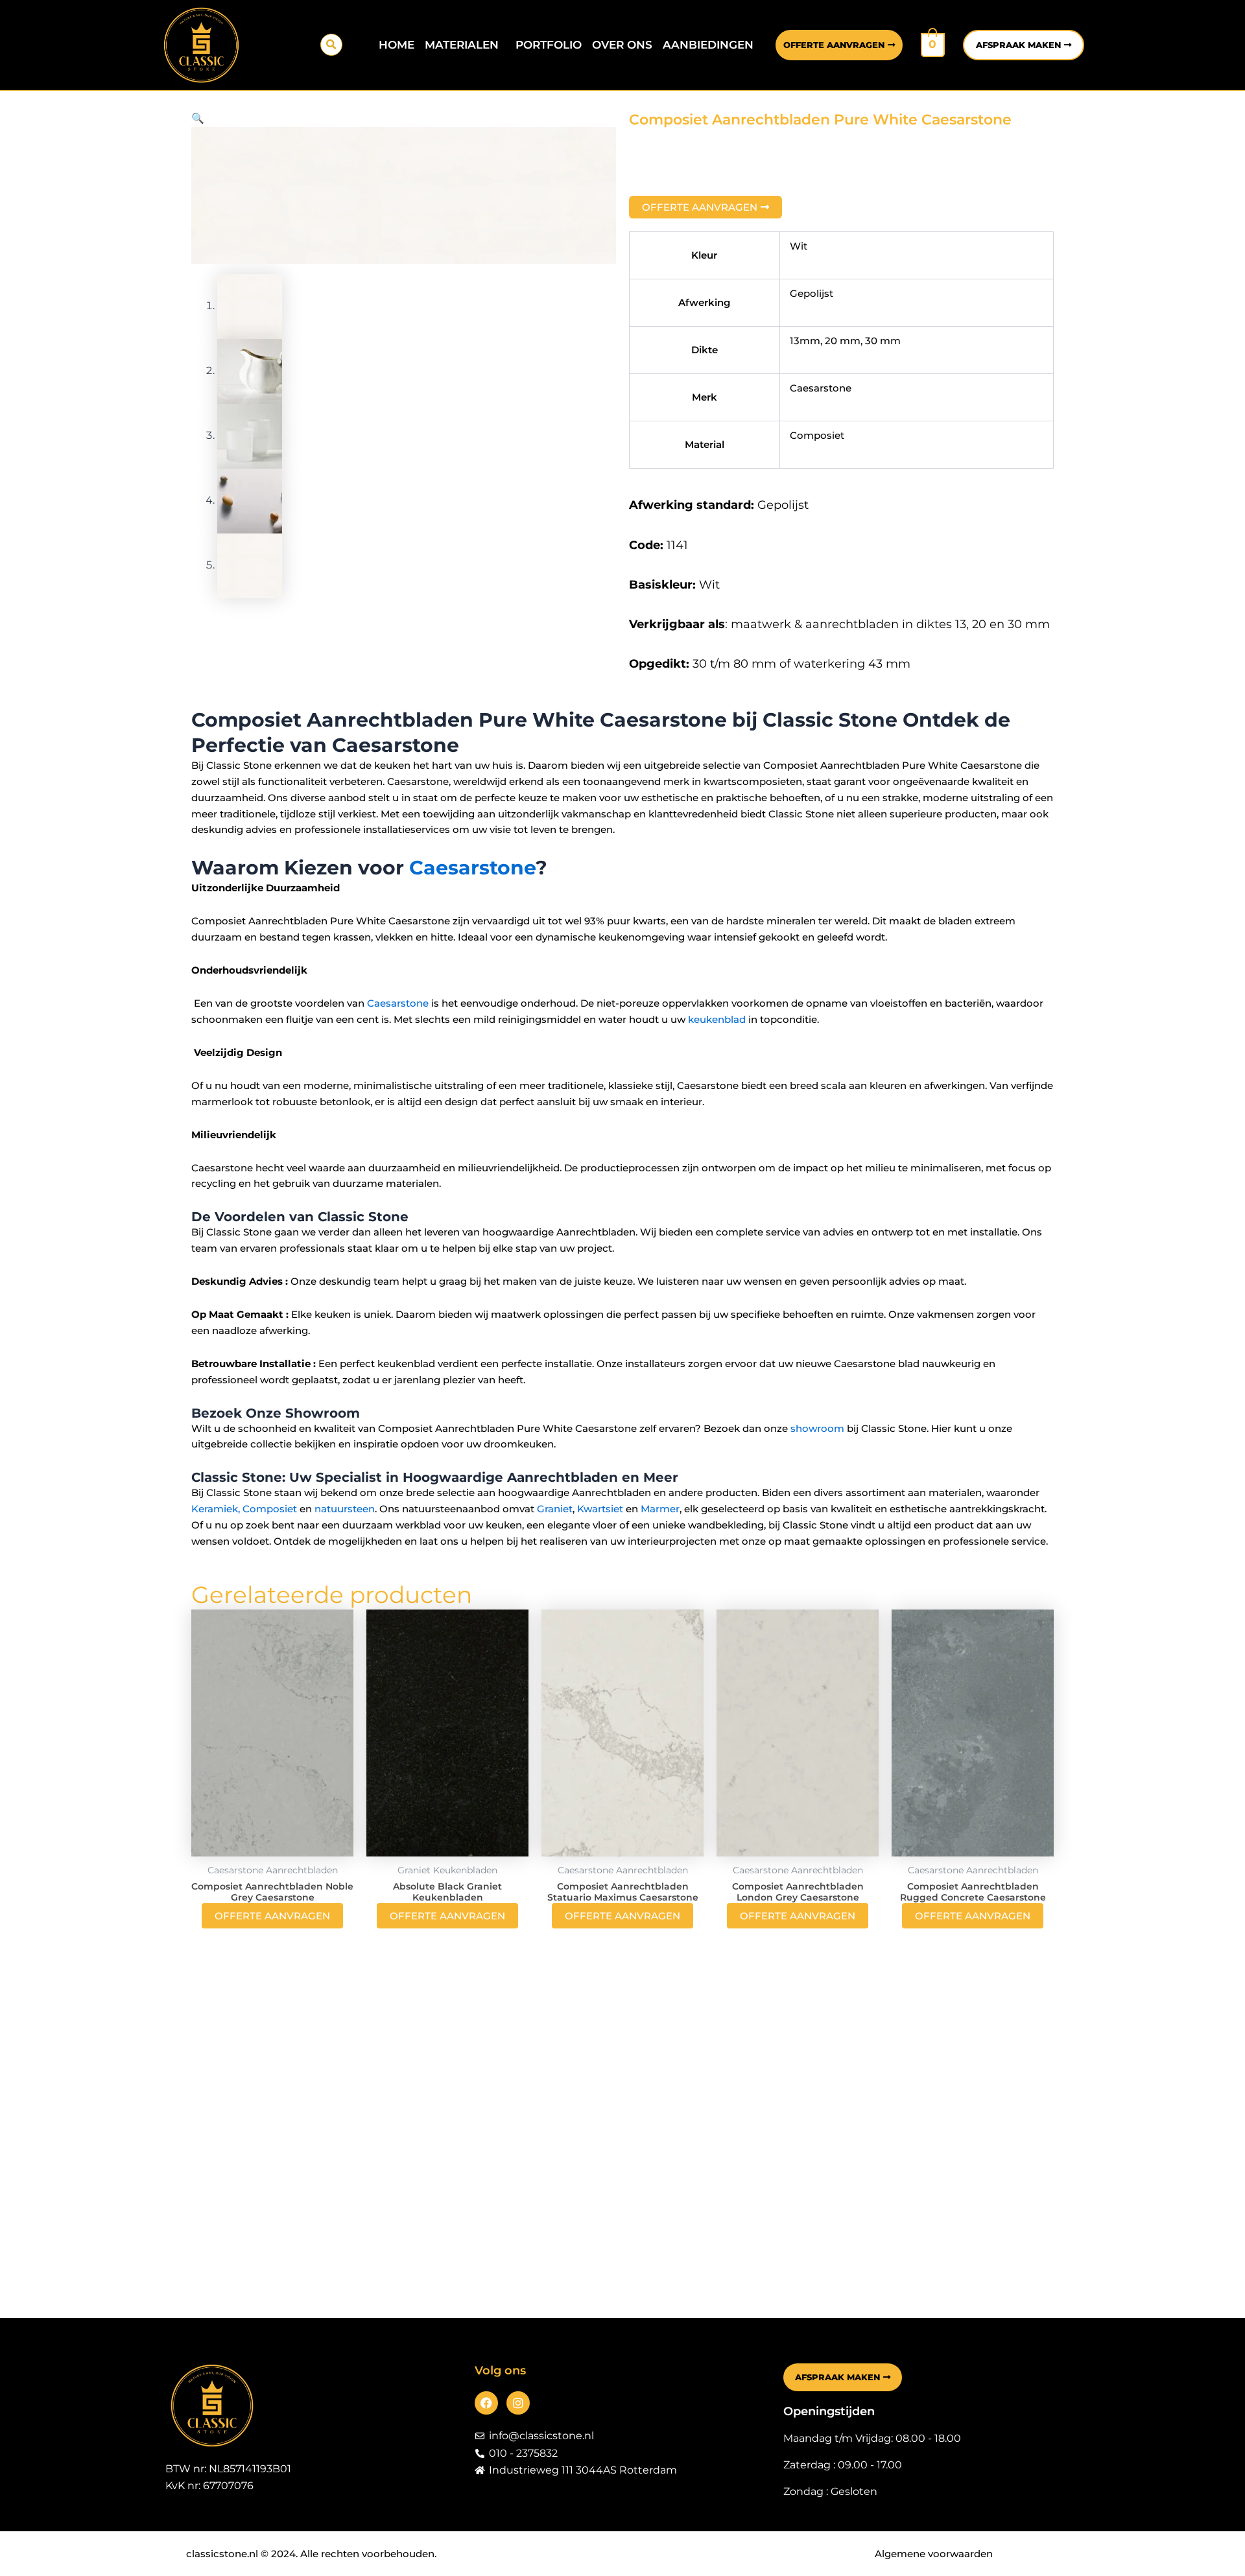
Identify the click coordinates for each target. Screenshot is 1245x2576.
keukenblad (717, 1019)
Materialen (462, 45)
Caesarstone (472, 868)
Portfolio (549, 45)
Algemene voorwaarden (934, 2554)
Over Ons (622, 45)
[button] (331, 45)
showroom (817, 1428)
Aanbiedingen (708, 45)
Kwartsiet (600, 1509)
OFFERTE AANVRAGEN (272, 1916)
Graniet (555, 1509)
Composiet (270, 1509)
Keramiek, (216, 1509)
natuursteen (345, 1509)
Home (397, 45)
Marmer (660, 1509)
